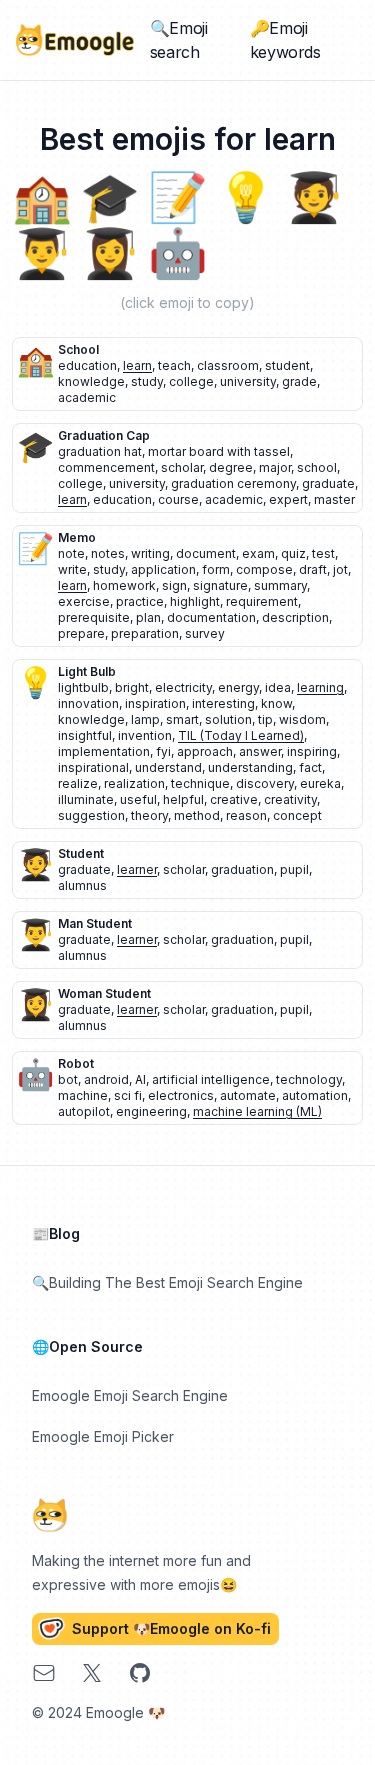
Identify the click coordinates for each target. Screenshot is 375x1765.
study (147, 381)
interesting (223, 703)
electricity (183, 687)
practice (140, 601)
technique (200, 783)
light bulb (87, 671)
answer (260, 751)
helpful (183, 799)
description (295, 617)
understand (168, 767)
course (178, 499)
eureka (320, 783)
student (287, 365)
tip (265, 719)
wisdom (302, 719)
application (163, 569)
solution (228, 719)
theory (149, 815)
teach (174, 365)
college (191, 381)
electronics (181, 1095)
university (248, 381)
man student (95, 923)
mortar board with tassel (219, 451)
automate (248, 1095)
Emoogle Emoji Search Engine (130, 1395)
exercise (84, 601)
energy (238, 687)
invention (145, 735)
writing (150, 553)
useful (138, 799)
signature (220, 585)
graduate (328, 483)
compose (264, 569)
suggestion (91, 815)
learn (137, 365)
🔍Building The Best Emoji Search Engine (167, 1282)
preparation (145, 633)
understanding (250, 767)
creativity (290, 799)
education (87, 365)
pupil (294, 869)
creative (234, 799)
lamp (145, 719)
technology (309, 1079)
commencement (106, 467)
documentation (211, 617)
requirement (262, 601)
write (72, 569)
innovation (88, 703)
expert (288, 499)
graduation (242, 869)
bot (68, 1079)
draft (313, 569)
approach (205, 751)
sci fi (128, 1095)
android (106, 1079)
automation (315, 1095)
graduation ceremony (233, 483)
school (78, 349)
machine (83, 1095)
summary (280, 585)
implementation (104, 751)
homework (124, 585)
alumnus (82, 885)
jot (340, 569)
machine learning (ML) (257, 1111)
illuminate (86, 799)
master (334, 499)
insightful (85, 735)
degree (231, 467)
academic (87, 397)
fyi (163, 751)
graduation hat (100, 451)
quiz (293, 553)
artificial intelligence (211, 1079)
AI (140, 1079)
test (323, 553)
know (276, 703)
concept (297, 815)
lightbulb (83, 687)
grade (299, 381)
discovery (265, 783)
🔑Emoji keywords (285, 40)
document (206, 553)
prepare (81, 633)
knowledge (91, 381)
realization (134, 783)
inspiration (155, 703)
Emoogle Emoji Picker (103, 1436)
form (216, 569)
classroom (228, 365)
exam (258, 553)
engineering (151, 1111)
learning (320, 687)
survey (205, 633)
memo (77, 537)
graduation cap (104, 435)
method (197, 815)
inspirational (93, 767)
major (275, 467)
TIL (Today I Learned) (241, 735)
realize (78, 783)
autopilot (84, 1111)
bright (132, 687)
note (71, 553)
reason (246, 815)
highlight (195, 601)
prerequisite (94, 617)
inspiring (312, 751)
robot (76, 1063)
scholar (182, 467)
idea (278, 687)
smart (182, 719)
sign (174, 585)
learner (137, 869)
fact (310, 767)
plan (148, 617)
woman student (104, 993)
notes (108, 553)
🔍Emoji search (179, 40)
